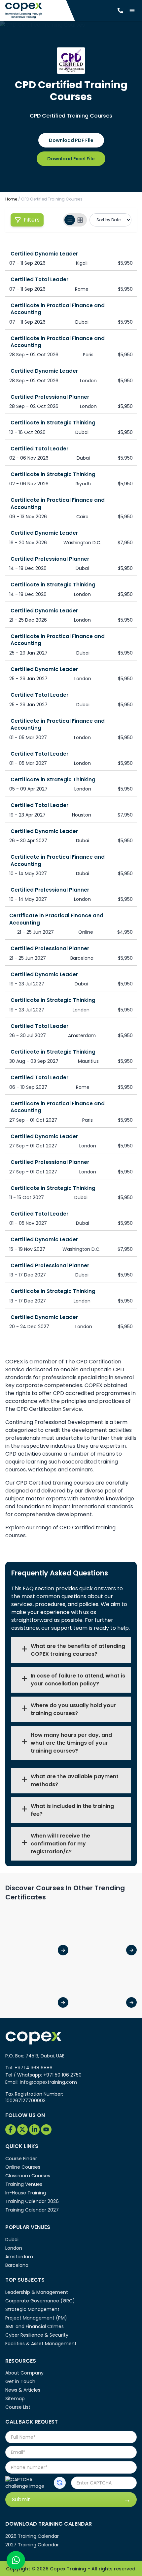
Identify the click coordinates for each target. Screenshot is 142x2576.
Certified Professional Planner (50, 397)
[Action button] (60, 2483)
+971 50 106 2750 (62, 2075)
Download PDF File (71, 140)
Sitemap (15, 2399)
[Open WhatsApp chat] (16, 2560)
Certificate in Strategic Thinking (53, 423)
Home (11, 199)
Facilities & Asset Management (41, 2344)
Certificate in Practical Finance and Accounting (58, 309)
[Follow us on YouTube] (46, 2130)
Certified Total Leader (39, 279)
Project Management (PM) (36, 2318)
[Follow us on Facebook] (11, 2130)
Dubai (12, 2240)
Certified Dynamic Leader (44, 254)
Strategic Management (32, 2309)
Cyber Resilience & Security (37, 2335)
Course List (18, 2407)
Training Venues (24, 2184)
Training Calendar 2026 (32, 2201)
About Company (24, 2373)
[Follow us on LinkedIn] (34, 2130)
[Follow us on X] (22, 2130)
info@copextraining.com (48, 2082)
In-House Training (26, 2193)
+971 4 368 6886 (34, 2068)
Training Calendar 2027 (32, 2210)
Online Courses (23, 2167)
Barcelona (17, 2265)
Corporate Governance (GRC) (40, 2301)
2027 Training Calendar (32, 2545)
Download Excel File (71, 159)
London (14, 2248)
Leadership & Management (37, 2292)
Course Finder (21, 2159)
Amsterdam (19, 2257)
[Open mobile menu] (132, 11)
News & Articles (23, 2390)
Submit (21, 2499)
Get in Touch (20, 2381)
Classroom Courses (28, 2176)
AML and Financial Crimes (35, 2326)
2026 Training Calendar (32, 2536)
